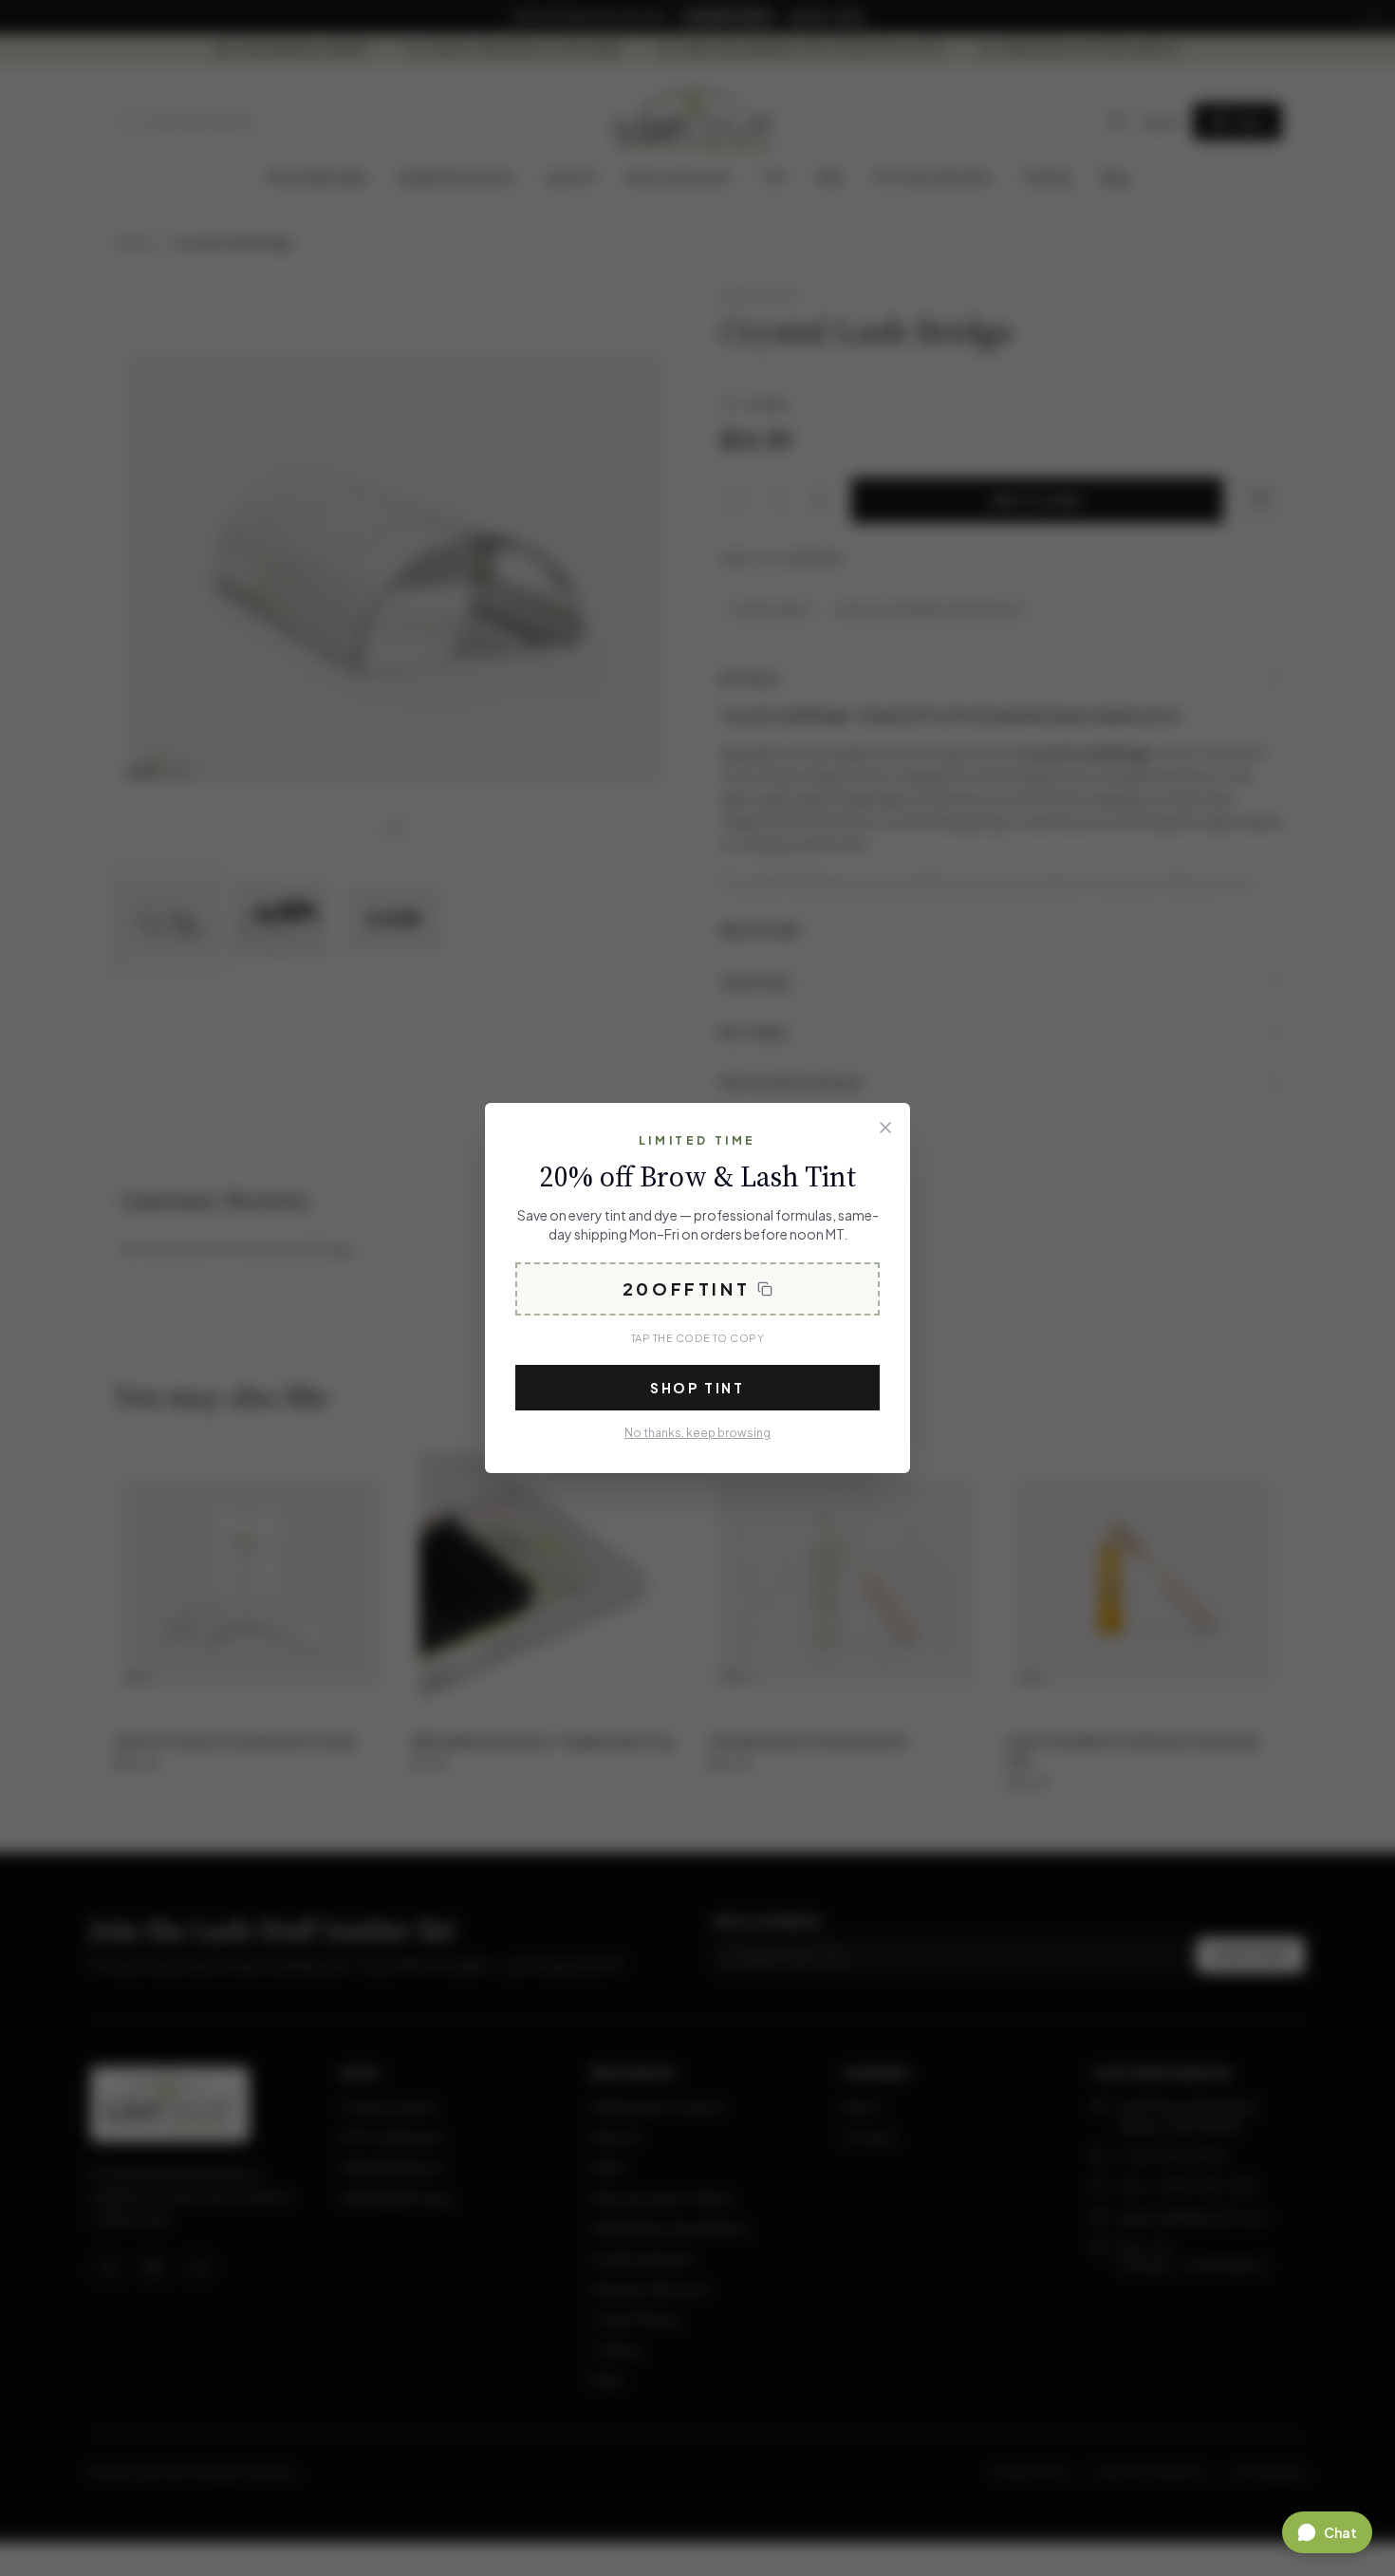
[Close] (885, 1128)
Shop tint (697, 1388)
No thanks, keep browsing (697, 1433)
